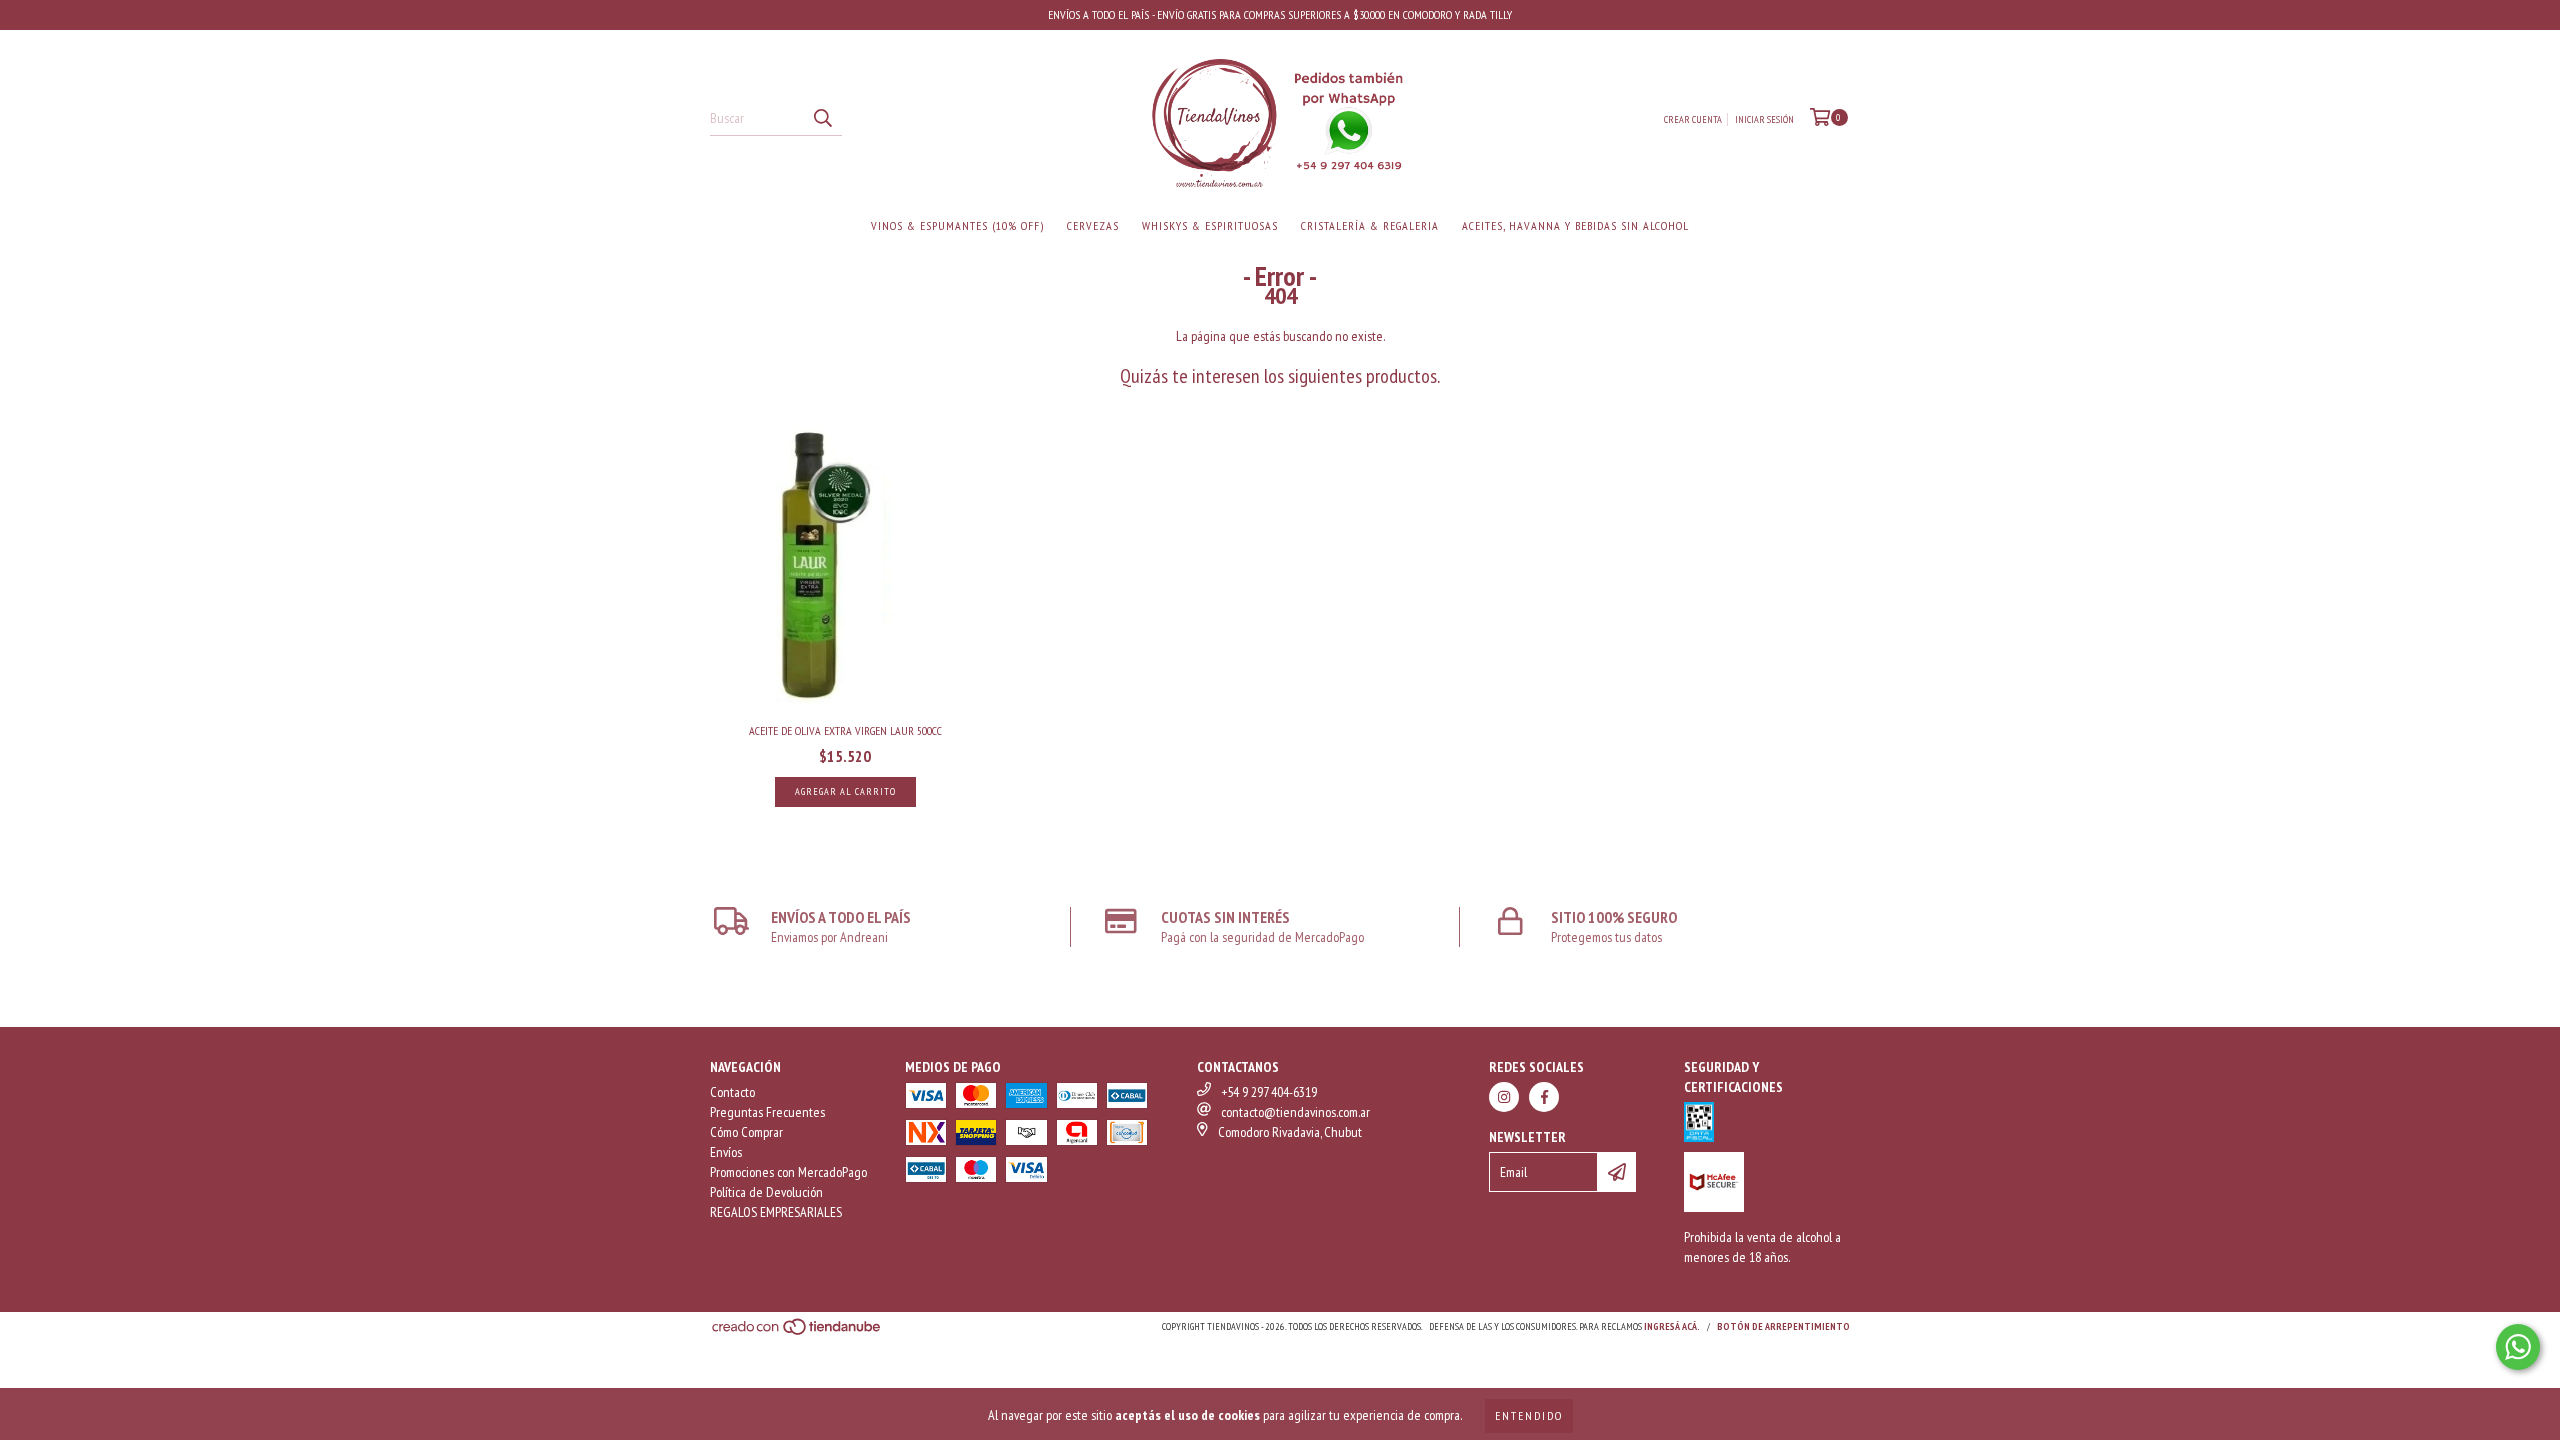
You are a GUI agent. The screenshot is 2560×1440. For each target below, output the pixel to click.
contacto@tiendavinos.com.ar (1295, 1112)
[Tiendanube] (797, 1333)
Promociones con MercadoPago (788, 1172)
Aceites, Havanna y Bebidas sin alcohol (1575, 225)
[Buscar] (822, 118)
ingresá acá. (1672, 1326)
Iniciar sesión (1764, 119)
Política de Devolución (766, 1192)
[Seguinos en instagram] (1504, 1097)
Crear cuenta (1693, 119)
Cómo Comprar (746, 1132)
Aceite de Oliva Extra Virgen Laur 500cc (845, 730)
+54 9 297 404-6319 (1269, 1092)
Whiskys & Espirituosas (1210, 225)
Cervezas (1093, 225)
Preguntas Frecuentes (767, 1112)
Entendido (1529, 1415)
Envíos (726, 1152)
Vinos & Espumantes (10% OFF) (957, 225)
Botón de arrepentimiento (1783, 1326)
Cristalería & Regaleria (1370, 225)
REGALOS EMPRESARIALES (776, 1212)
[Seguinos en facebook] (1544, 1097)
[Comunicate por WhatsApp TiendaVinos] (2518, 1347)
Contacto (732, 1092)
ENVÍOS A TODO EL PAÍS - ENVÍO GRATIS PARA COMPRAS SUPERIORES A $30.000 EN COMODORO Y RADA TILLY (1280, 14)
